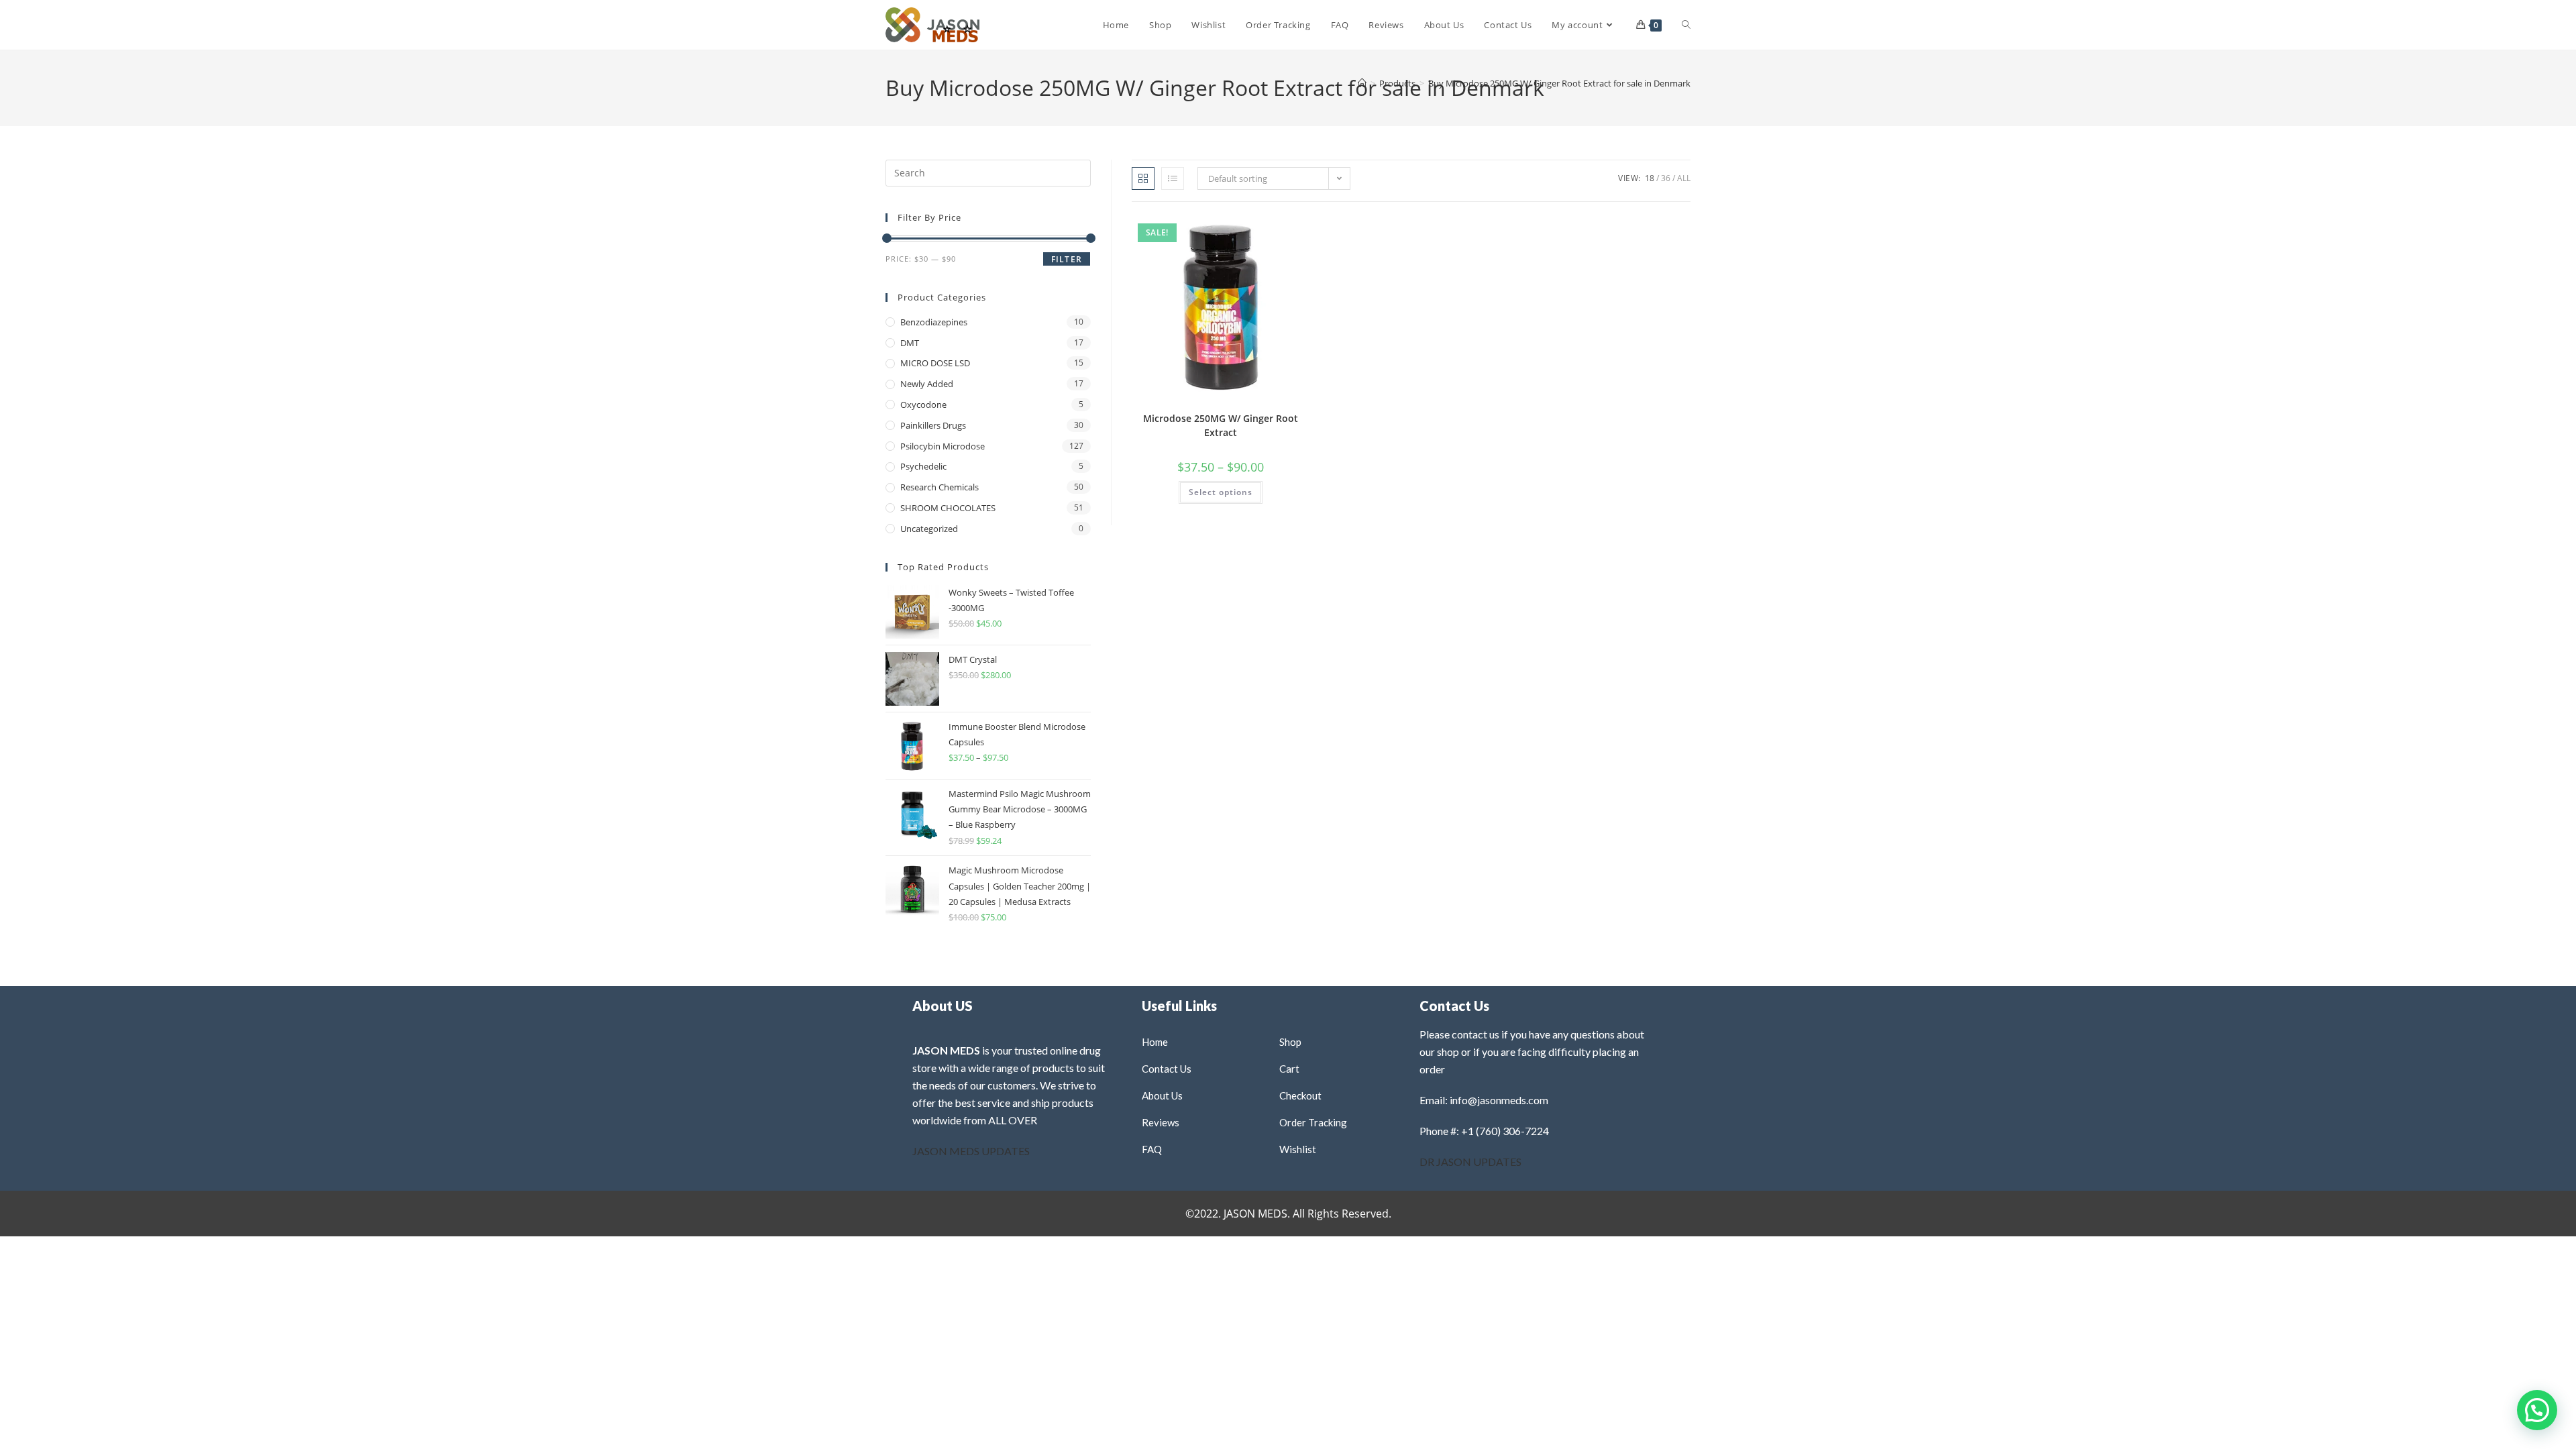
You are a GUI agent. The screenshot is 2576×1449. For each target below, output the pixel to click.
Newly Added (927, 384)
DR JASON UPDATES (1470, 1162)
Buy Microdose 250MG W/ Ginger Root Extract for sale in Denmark (1559, 83)
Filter (1067, 259)
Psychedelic (923, 466)
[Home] (1362, 83)
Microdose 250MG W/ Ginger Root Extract (1221, 425)
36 (1666, 178)
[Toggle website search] (1686, 25)
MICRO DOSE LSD (935, 363)
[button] (1267, 230)
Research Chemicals (940, 487)
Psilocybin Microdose (943, 446)
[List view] (1173, 178)
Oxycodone (923, 405)
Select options (1221, 492)
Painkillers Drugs (933, 425)
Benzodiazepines (934, 322)
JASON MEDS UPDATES (971, 1151)
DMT (910, 343)
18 (1650, 178)
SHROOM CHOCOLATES (948, 508)
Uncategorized (929, 529)
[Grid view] (1143, 178)
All (1684, 178)
